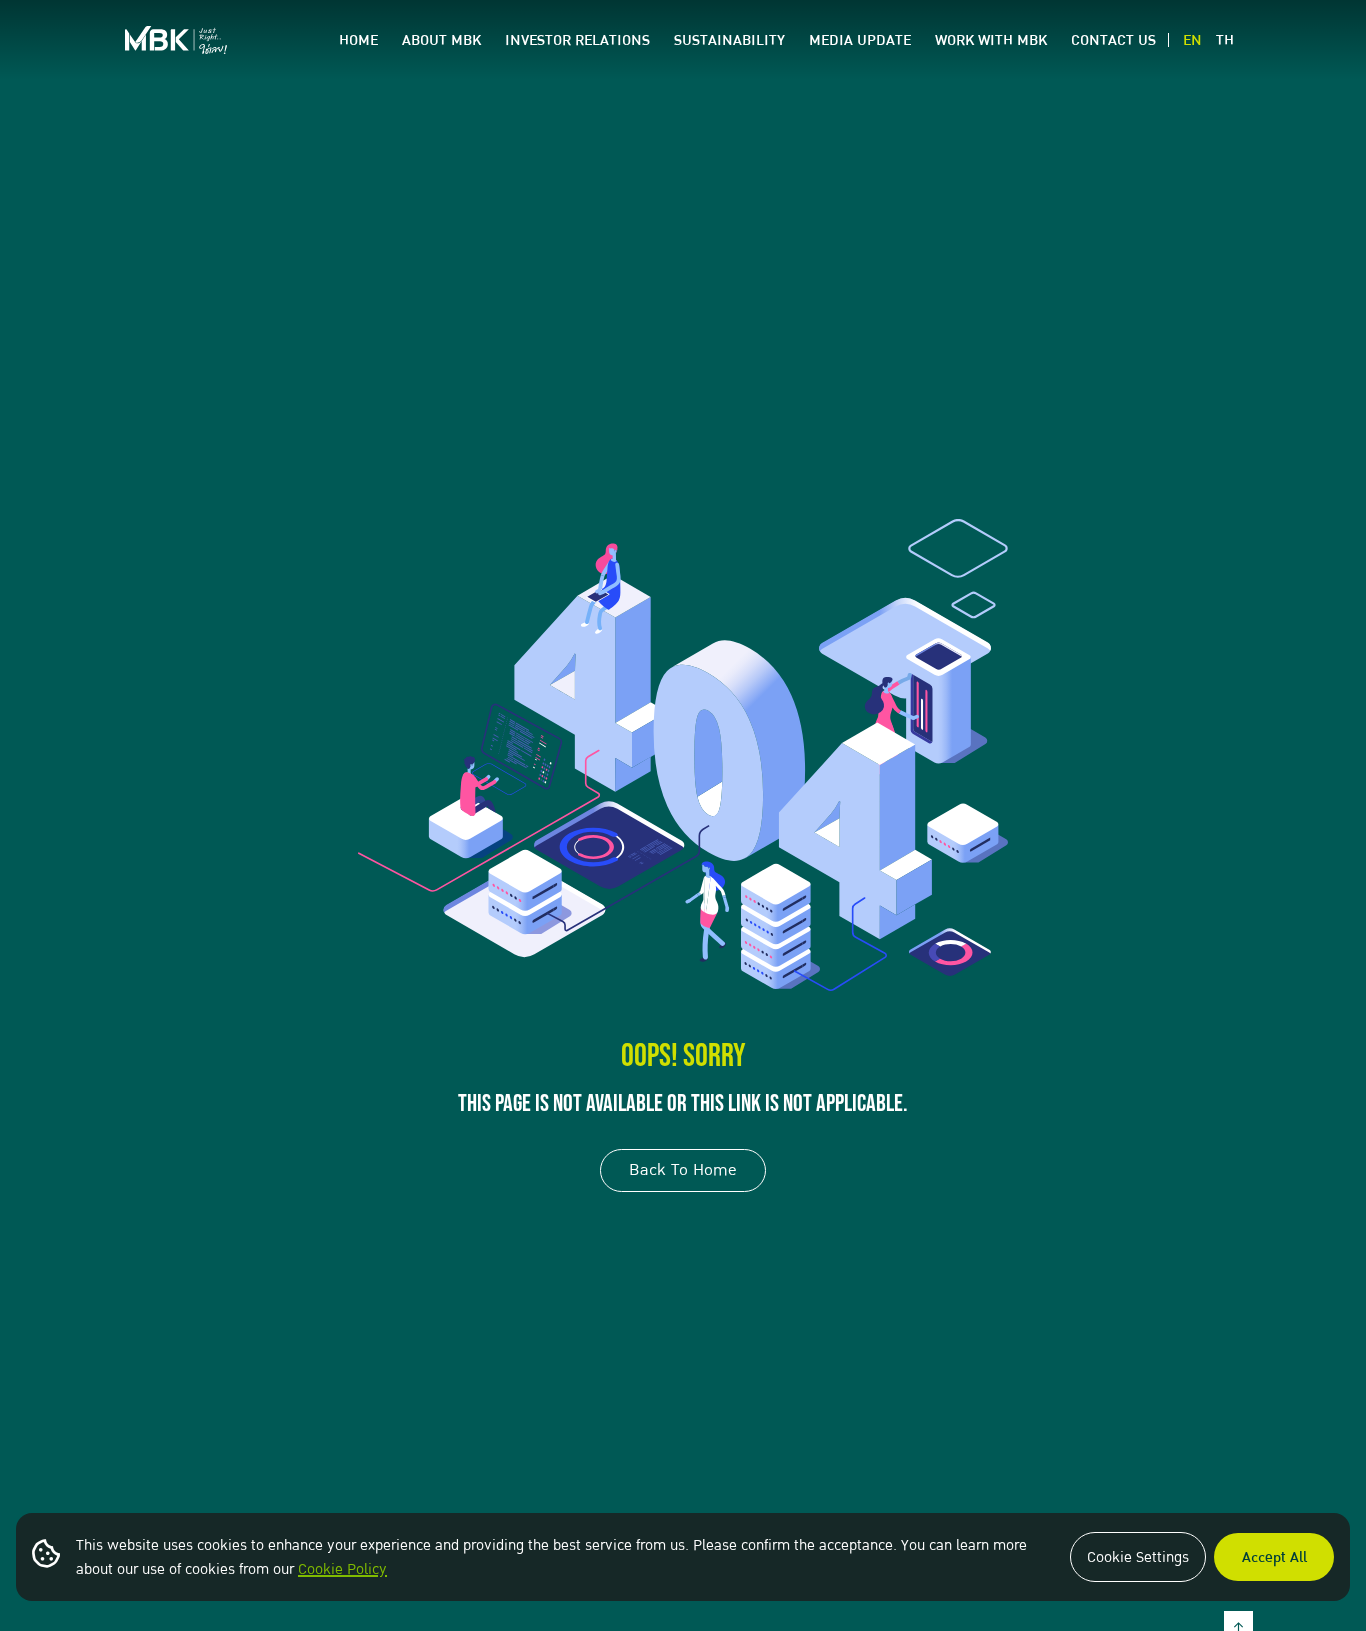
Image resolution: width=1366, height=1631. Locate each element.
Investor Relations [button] (577, 40)
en (1192, 40)
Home (358, 40)
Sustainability (729, 40)
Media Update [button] (860, 40)
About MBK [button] (441, 40)
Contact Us (1113, 40)
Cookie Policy (342, 1569)
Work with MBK (991, 40)
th (1225, 40)
